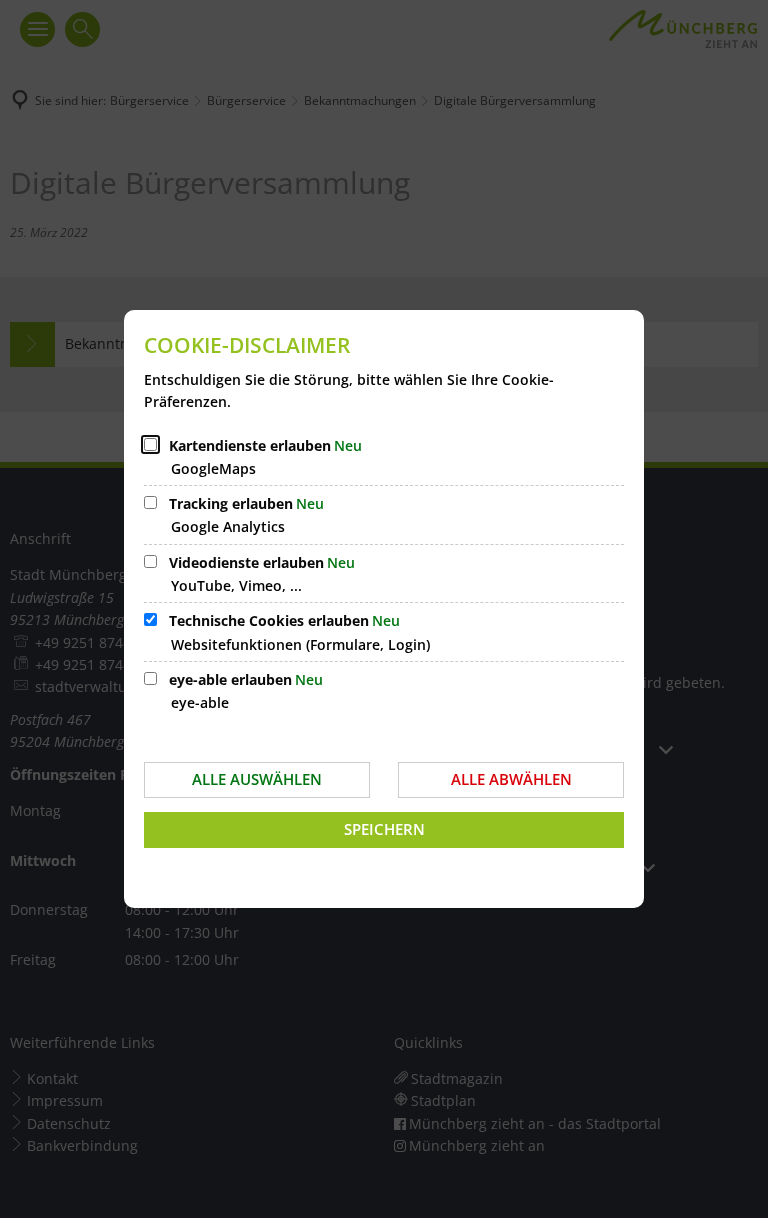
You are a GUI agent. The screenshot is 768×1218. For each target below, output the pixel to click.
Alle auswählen (257, 779)
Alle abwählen (511, 779)
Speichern (384, 829)
